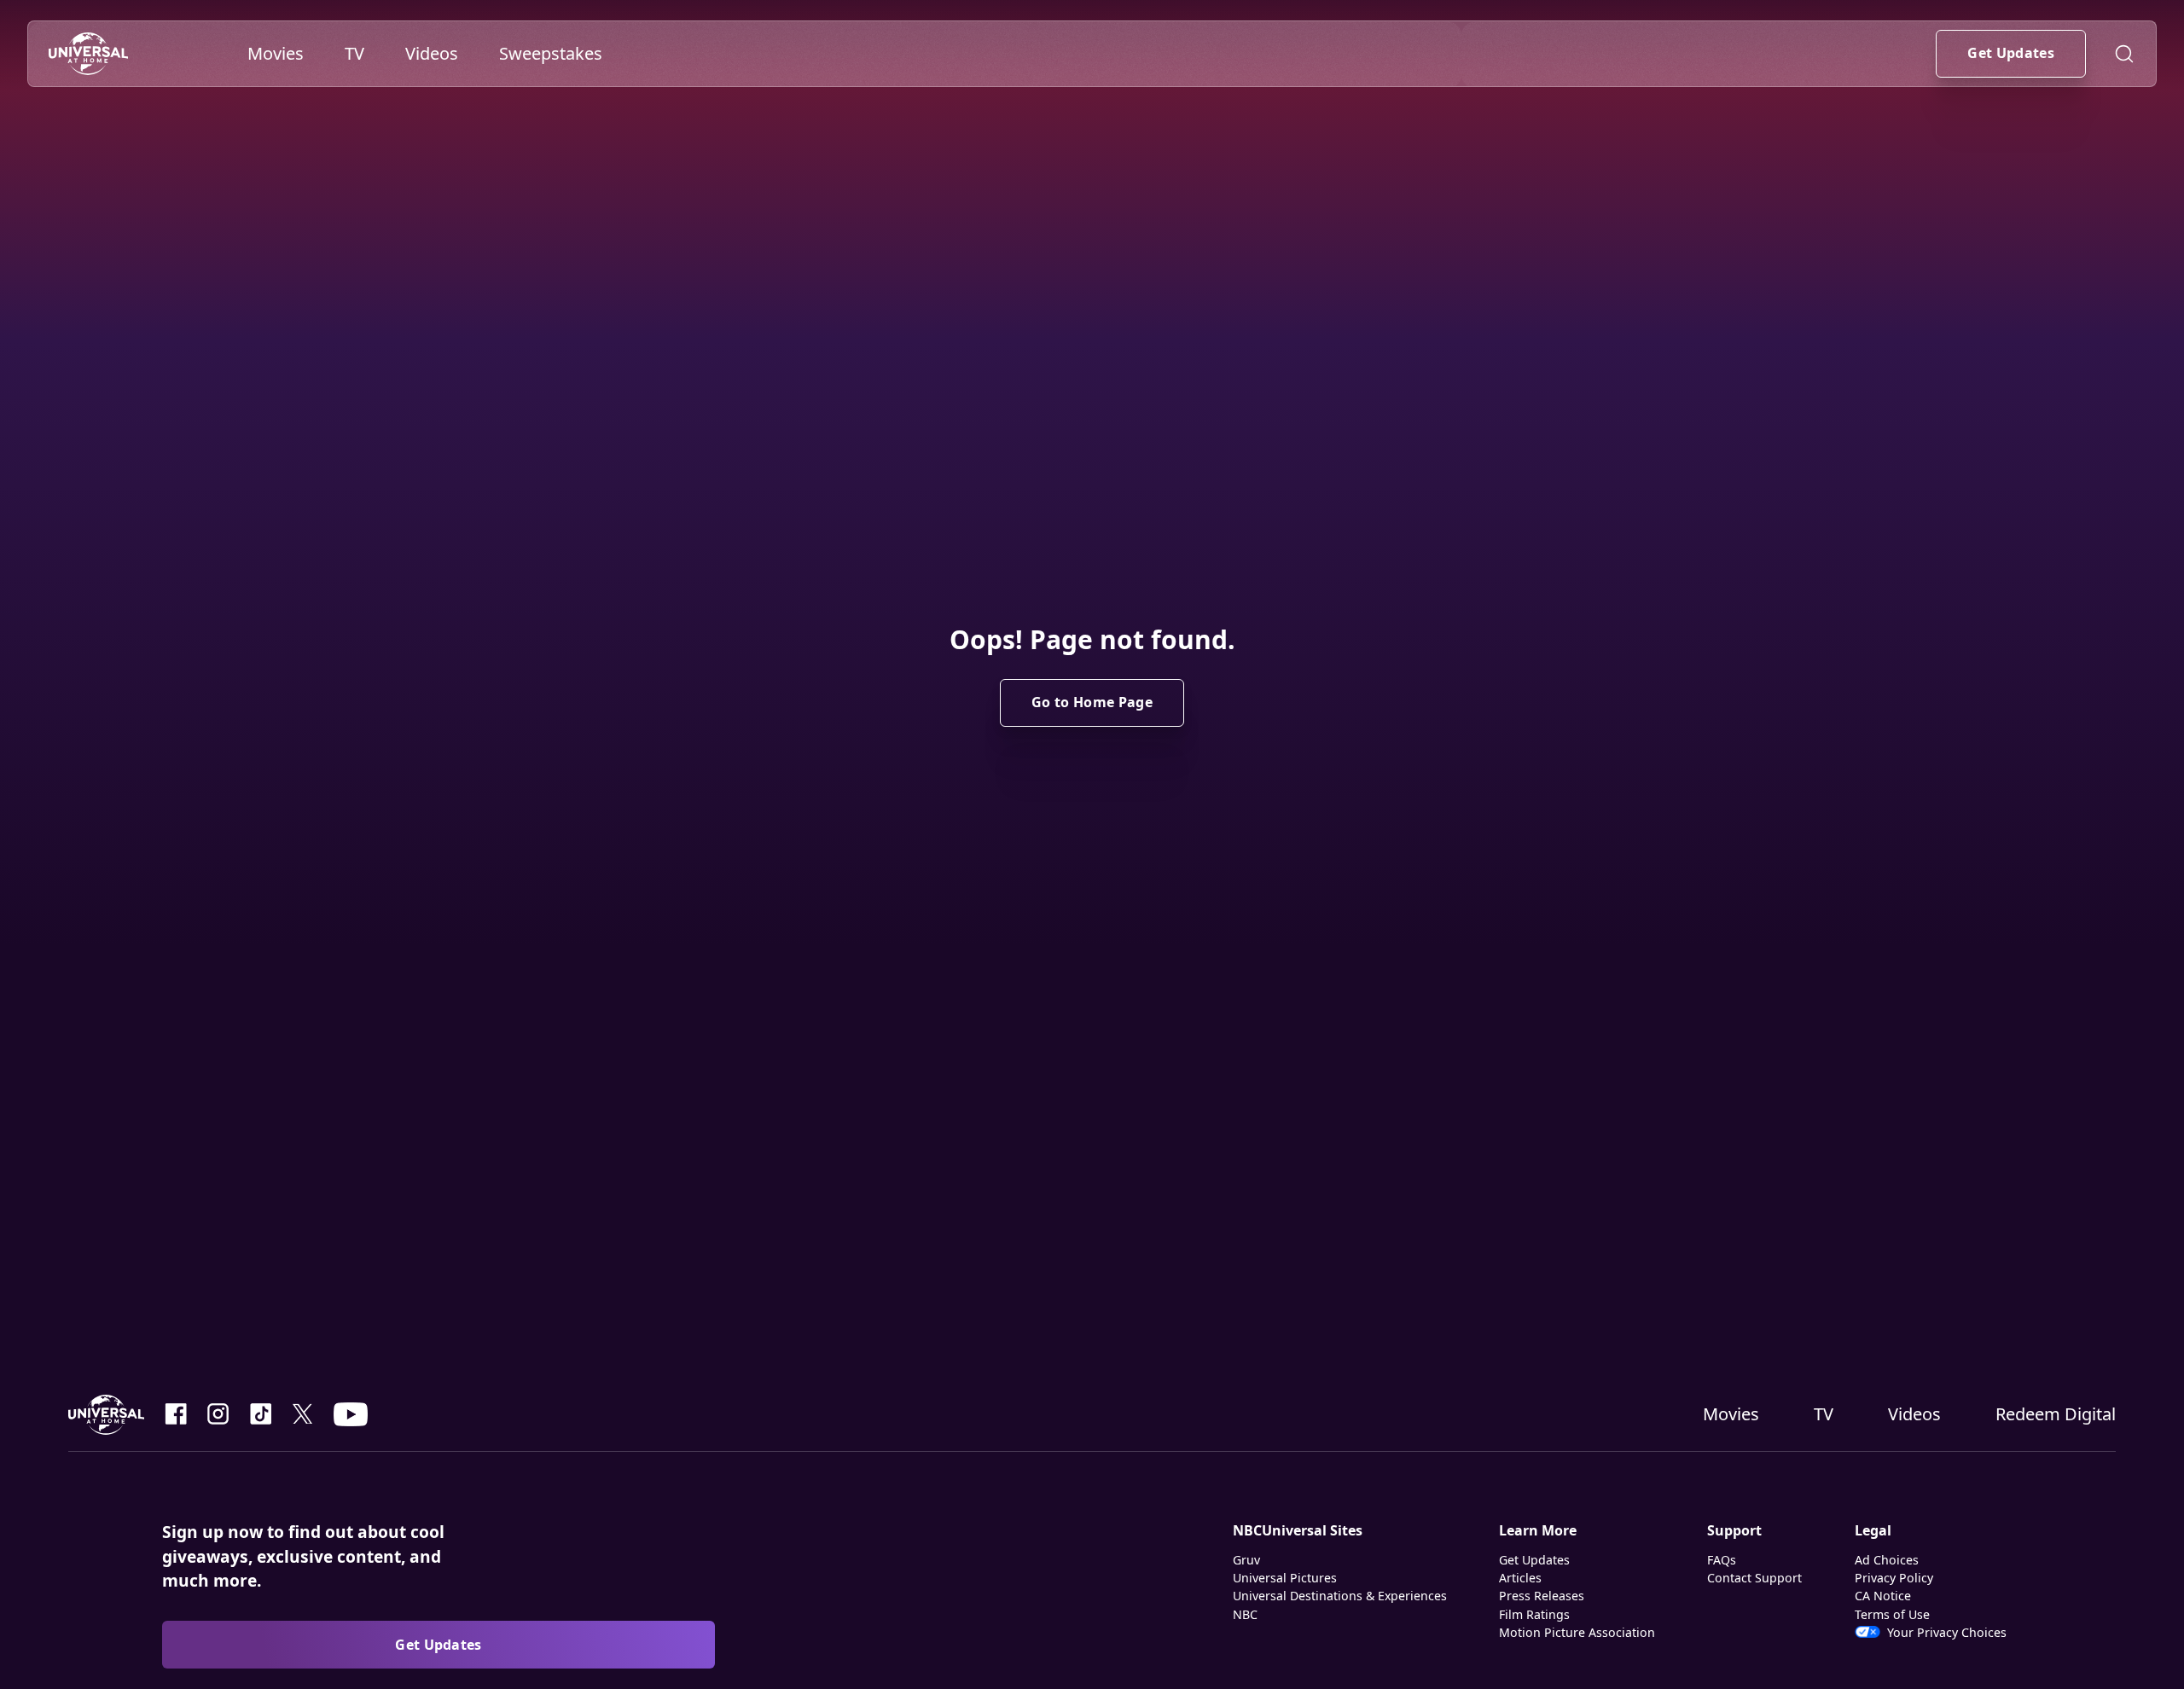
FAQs (1722, 1560)
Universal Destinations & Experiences (1340, 1596)
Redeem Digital (2056, 1414)
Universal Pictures (1285, 1578)
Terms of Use (1892, 1614)
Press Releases (1542, 1596)
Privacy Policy (1894, 1578)
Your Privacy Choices (1947, 1632)
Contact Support (1754, 1578)
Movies (1731, 1414)
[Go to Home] (88, 54)
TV (1824, 1414)
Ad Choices (1887, 1560)
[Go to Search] (2124, 54)
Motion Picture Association (1577, 1632)
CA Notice (1883, 1596)
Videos (1914, 1414)
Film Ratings (1534, 1614)
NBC (1245, 1614)
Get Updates (1534, 1560)
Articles (1520, 1578)
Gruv (1246, 1560)
